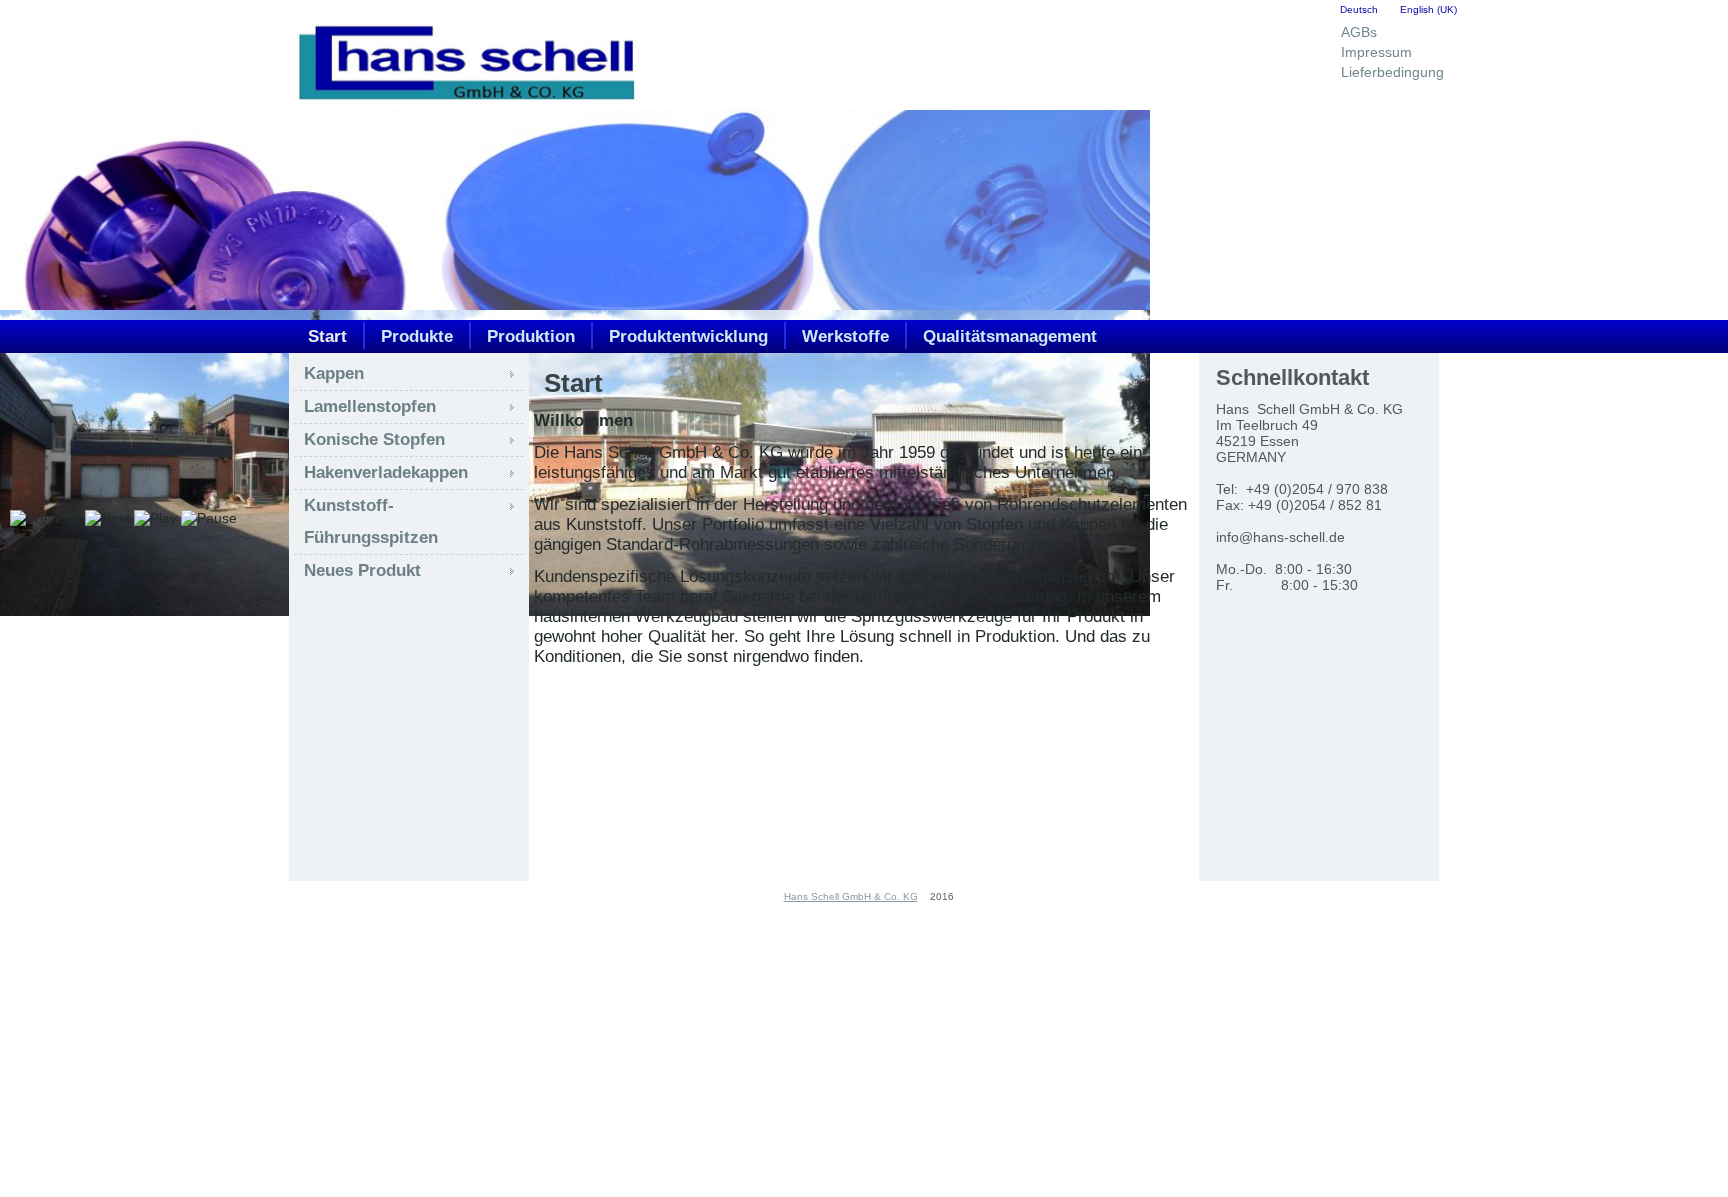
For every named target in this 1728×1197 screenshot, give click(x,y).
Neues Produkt (362, 570)
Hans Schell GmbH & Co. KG (851, 896)
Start (327, 336)
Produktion (531, 336)
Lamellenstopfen (370, 406)
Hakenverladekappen (386, 472)
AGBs (1359, 32)
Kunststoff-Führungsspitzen (371, 521)
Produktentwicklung (688, 336)
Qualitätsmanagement (1010, 336)
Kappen (334, 373)
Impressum (1376, 52)
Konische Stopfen (374, 439)
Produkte (417, 336)
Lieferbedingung (1392, 72)
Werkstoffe (845, 336)
